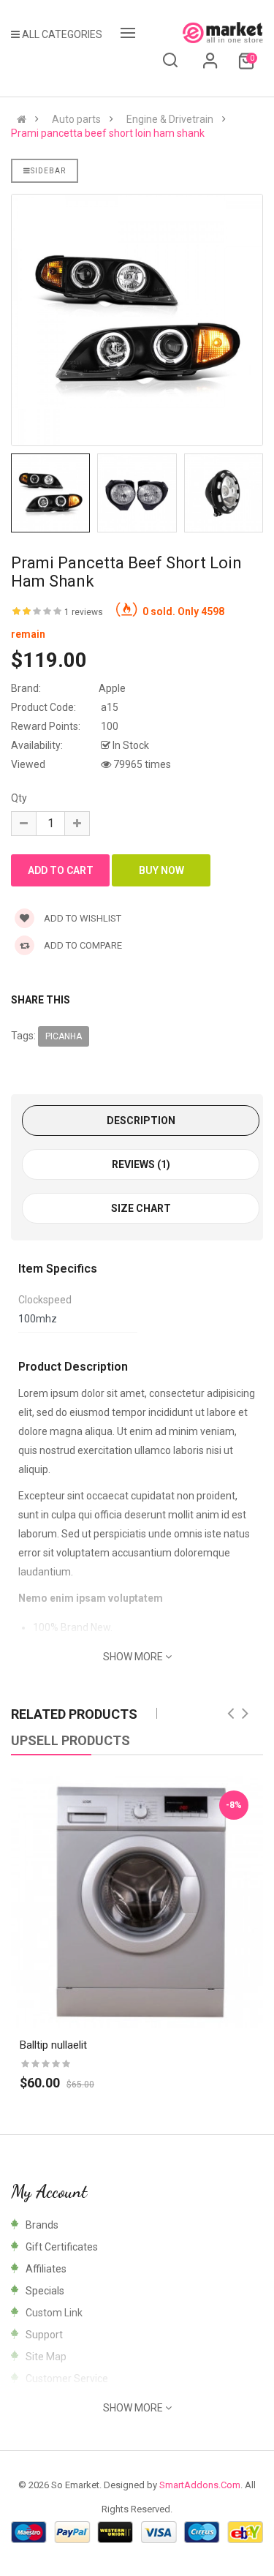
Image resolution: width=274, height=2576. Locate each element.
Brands (42, 2225)
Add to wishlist (81, 918)
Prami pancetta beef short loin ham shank (108, 133)
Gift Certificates (62, 2247)
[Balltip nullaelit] (137, 1902)
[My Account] (210, 66)
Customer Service (67, 2379)
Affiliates (46, 2269)
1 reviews (84, 612)
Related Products (74, 1714)
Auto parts (76, 119)
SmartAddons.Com (200, 2485)
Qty (19, 798)
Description (141, 1121)
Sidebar (48, 171)
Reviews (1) (141, 1164)
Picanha (64, 1036)
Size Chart (141, 1208)
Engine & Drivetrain (170, 119)
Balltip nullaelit (53, 2045)
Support (44, 2335)
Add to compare (82, 945)
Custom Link (54, 2313)
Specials (45, 2291)
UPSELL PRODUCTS (71, 1740)
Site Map (46, 2357)
